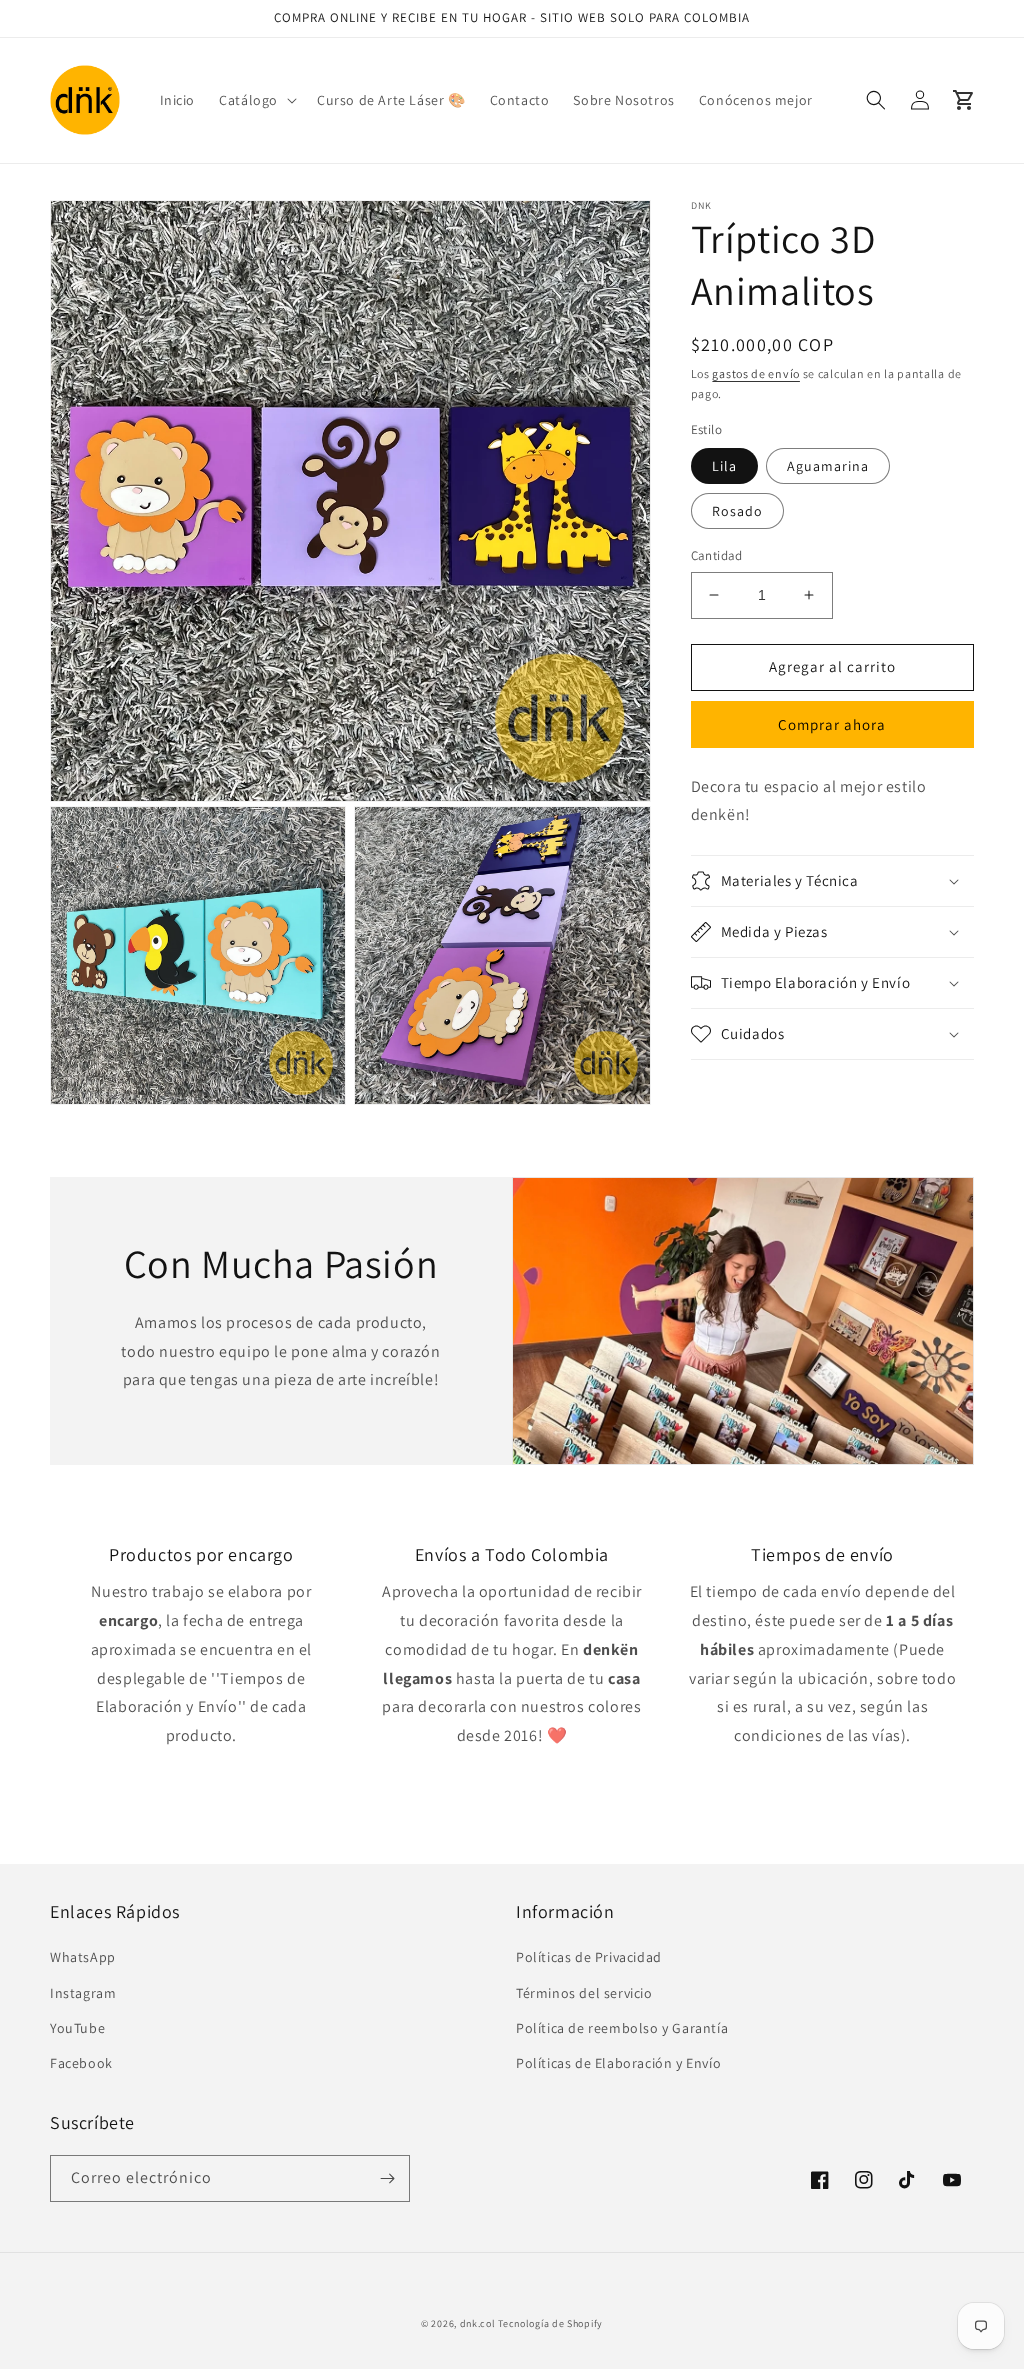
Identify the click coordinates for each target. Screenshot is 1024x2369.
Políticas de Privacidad (589, 1957)
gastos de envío (756, 373)
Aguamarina (828, 466)
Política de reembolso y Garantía (622, 2028)
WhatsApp (83, 1957)
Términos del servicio (584, 1993)
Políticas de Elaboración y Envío (618, 2063)
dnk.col (478, 2323)
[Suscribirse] (387, 2178)
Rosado (737, 511)
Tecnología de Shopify (550, 2323)
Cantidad (717, 555)
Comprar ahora (832, 724)
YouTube (77, 2028)
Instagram (83, 1993)
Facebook (81, 2063)
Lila (724, 466)
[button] (256, 100)
